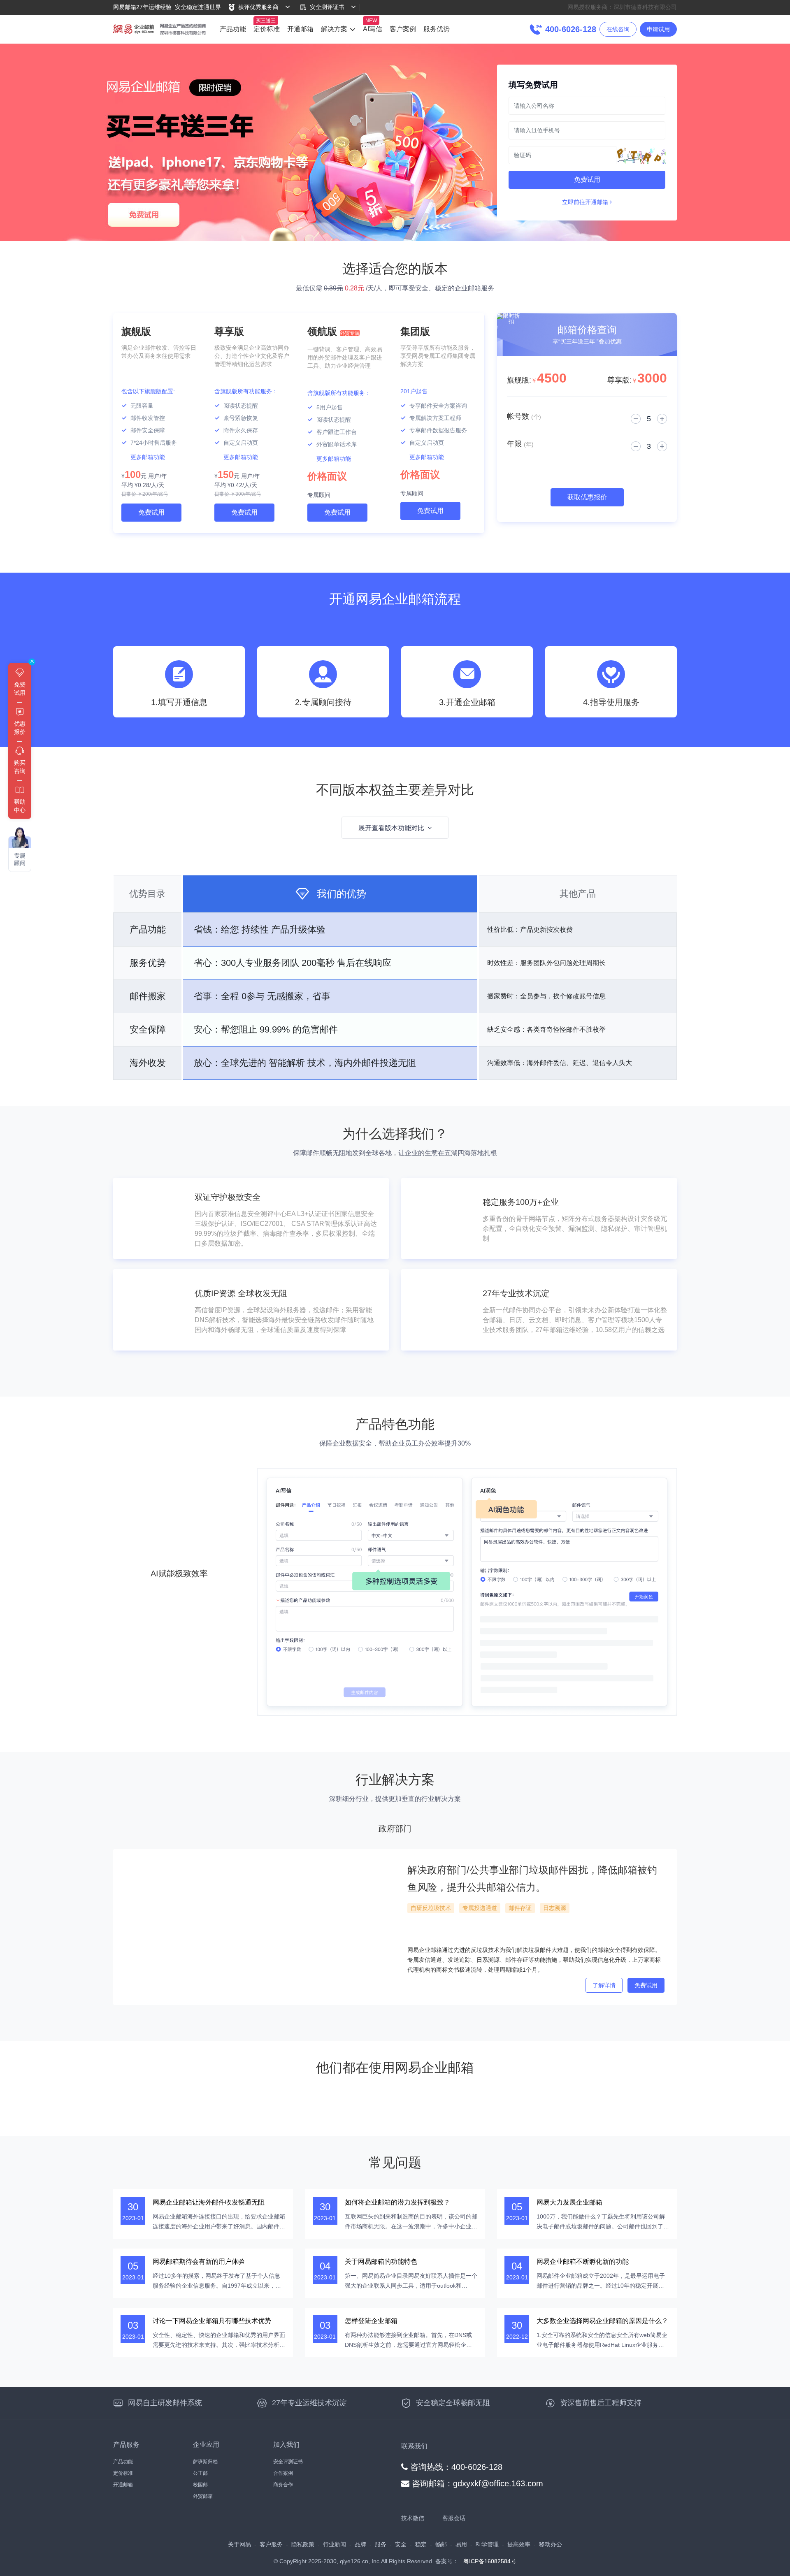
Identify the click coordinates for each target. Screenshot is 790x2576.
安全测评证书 (327, 7)
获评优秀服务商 (258, 7)
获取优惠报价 (587, 497)
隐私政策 (303, 2544)
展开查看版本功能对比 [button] (391, 828)
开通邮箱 (300, 29)
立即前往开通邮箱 (586, 202)
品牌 (360, 2544)
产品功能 (233, 29)
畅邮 (441, 2544)
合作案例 (283, 2473)
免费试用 (587, 180)
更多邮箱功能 (148, 457)
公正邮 (200, 2473)
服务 (381, 2544)
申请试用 (658, 29)
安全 (401, 2544)
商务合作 (283, 2485)
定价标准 (267, 29)
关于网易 (239, 2544)
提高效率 (519, 2544)
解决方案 (334, 29)
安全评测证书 (288, 2462)
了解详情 (604, 1985)
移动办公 (551, 2544)
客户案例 (403, 29)
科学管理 (487, 2544)
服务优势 (437, 29)
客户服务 (271, 2544)
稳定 (421, 2544)
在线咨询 (618, 29)
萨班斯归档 (205, 2462)
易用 (461, 2544)
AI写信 (373, 29)
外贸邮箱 (203, 2496)
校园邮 (200, 2485)
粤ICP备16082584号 (490, 2561)
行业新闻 (335, 2544)
